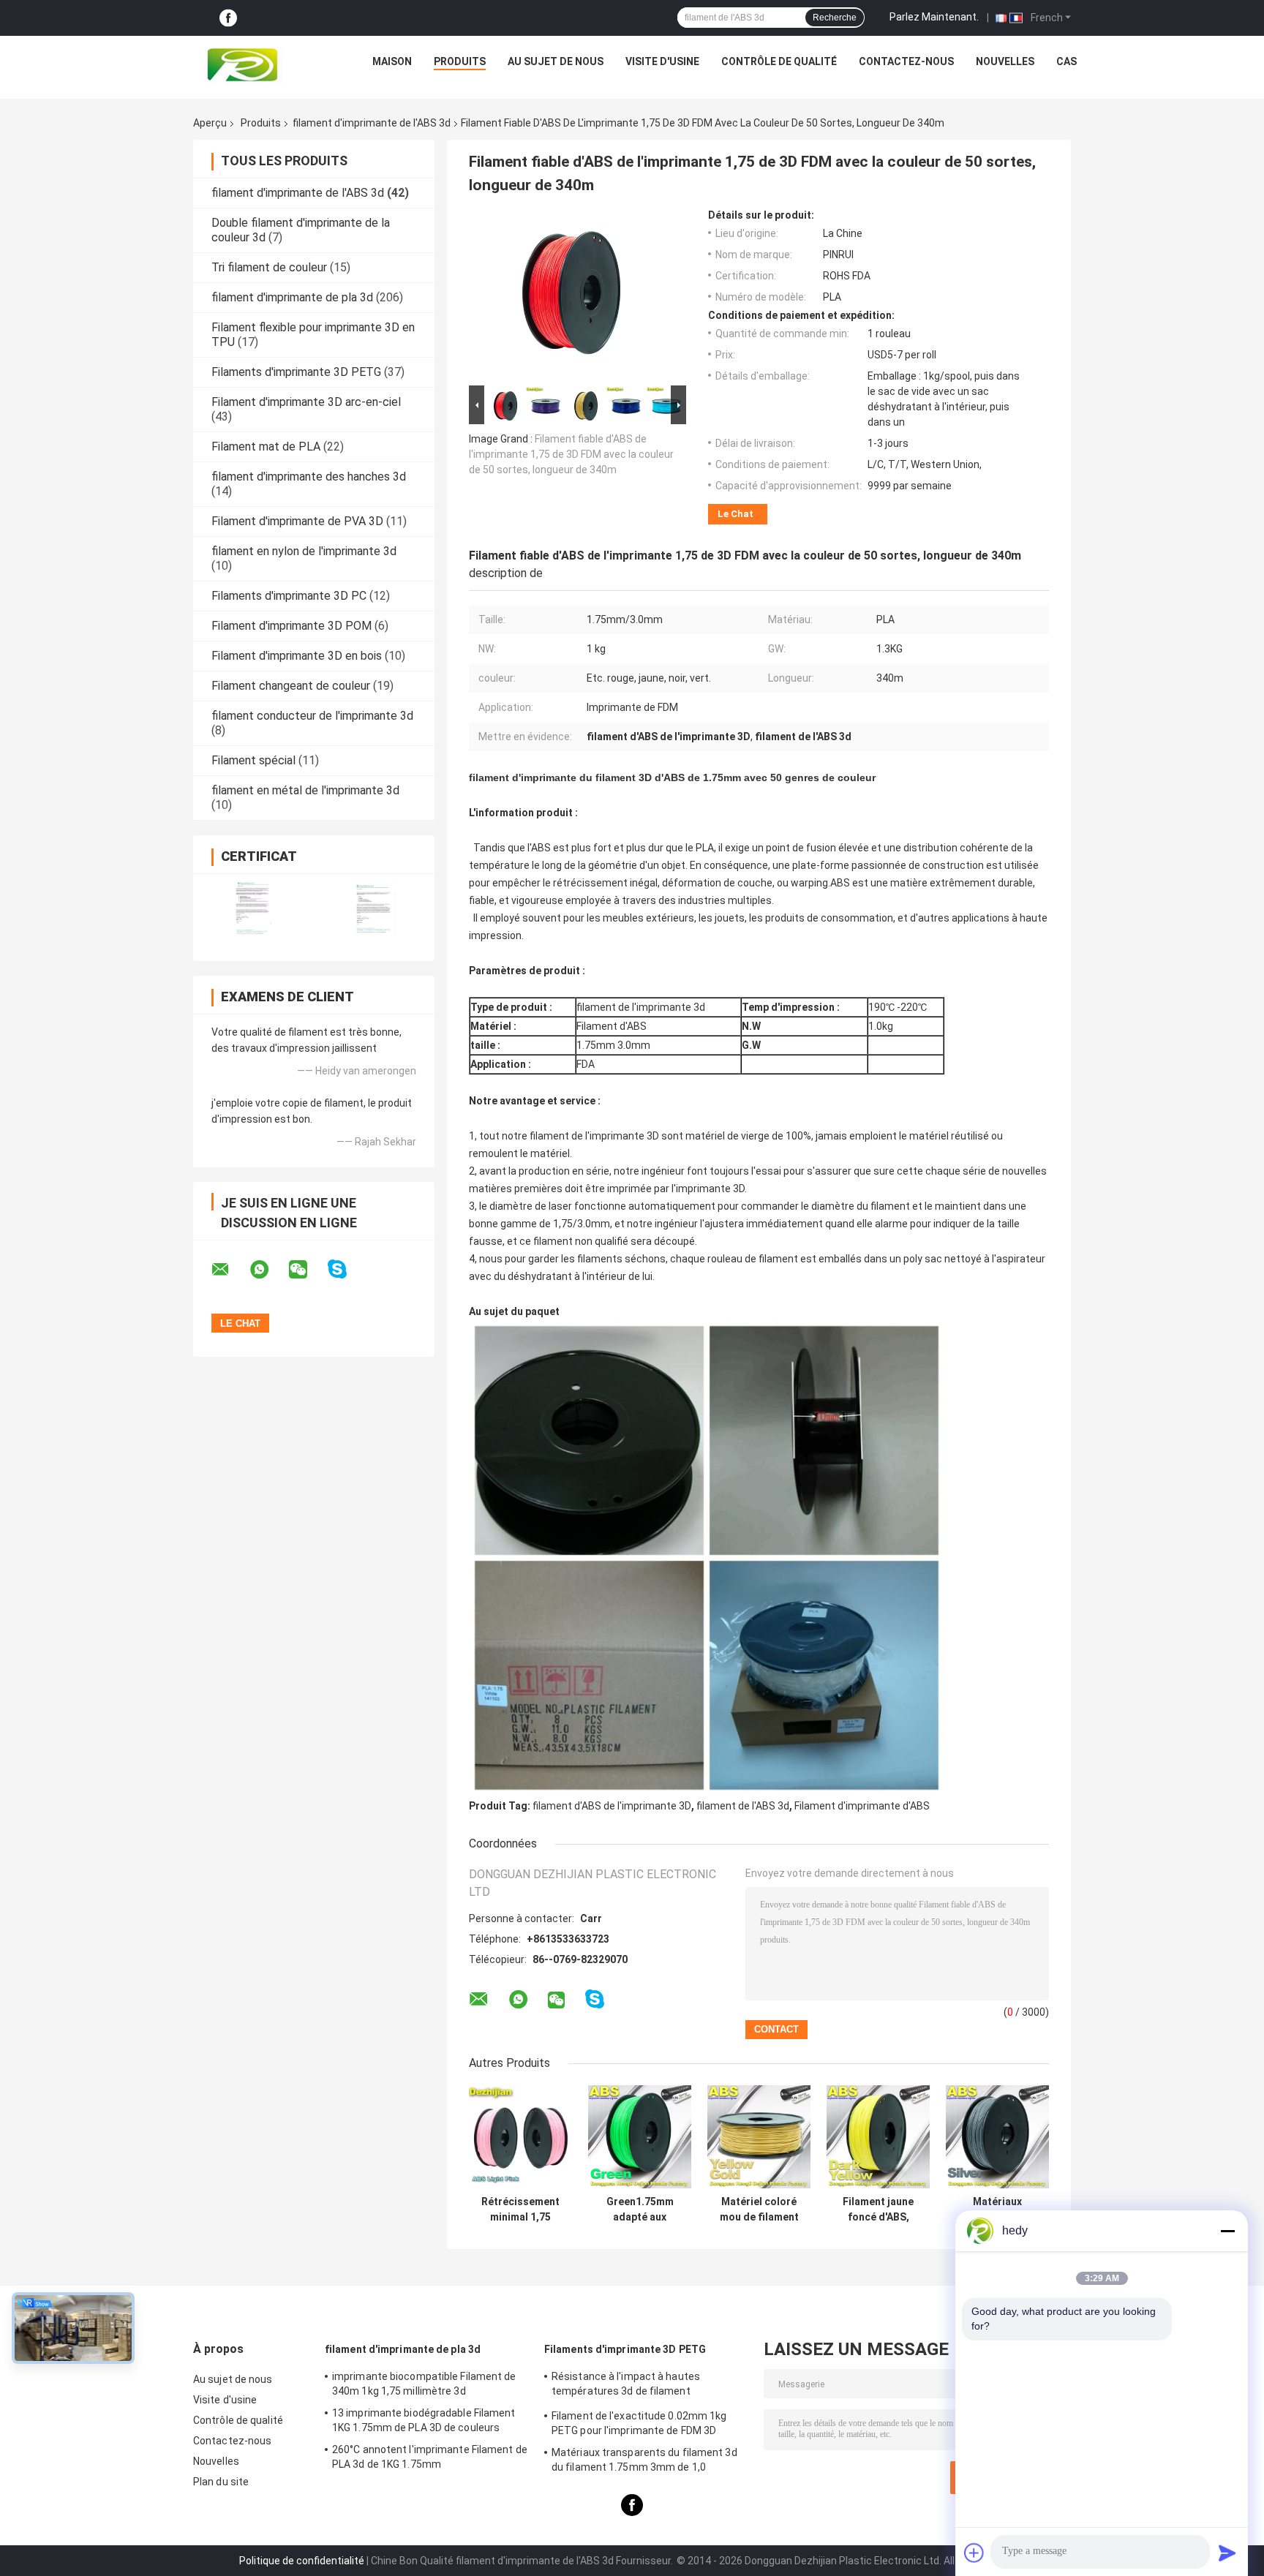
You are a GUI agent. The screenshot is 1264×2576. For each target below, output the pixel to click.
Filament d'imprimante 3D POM (291, 626)
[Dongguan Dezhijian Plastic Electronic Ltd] (246, 65)
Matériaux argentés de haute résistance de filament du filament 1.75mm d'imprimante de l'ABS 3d (997, 2210)
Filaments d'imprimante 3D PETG (296, 372)
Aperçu (210, 123)
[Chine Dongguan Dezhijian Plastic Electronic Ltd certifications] (253, 908)
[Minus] (1227, 2231)
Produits (460, 61)
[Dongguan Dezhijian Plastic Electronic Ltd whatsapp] (268, 1270)
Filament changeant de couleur (291, 686)
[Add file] (974, 2553)
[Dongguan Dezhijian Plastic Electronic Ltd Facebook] (228, 18)
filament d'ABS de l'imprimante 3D (612, 1806)
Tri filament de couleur (269, 267)
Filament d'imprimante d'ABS (862, 1806)
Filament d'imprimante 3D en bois (297, 656)
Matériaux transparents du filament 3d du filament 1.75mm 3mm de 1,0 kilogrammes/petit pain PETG (644, 2462)
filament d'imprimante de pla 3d (292, 297)
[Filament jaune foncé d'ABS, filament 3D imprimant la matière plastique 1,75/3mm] (878, 2137)
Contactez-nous (906, 61)
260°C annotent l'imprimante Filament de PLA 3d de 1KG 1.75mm (430, 2457)
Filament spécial (253, 760)
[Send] (1227, 2553)
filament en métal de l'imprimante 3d (305, 790)
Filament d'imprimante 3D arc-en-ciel (306, 402)
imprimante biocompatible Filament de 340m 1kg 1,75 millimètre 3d (424, 2384)
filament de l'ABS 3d (743, 1806)
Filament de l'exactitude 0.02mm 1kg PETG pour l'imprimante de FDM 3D (639, 2423)
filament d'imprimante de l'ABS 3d (372, 123)
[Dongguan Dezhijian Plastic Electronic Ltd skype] (346, 1269)
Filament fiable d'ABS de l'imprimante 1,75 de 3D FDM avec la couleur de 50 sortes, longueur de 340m (571, 454)
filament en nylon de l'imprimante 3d (304, 551)
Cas (1066, 61)
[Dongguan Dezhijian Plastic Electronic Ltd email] (230, 1270)
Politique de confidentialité (302, 2561)
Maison (392, 61)
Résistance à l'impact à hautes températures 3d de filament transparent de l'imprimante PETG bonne (649, 2386)
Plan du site (221, 2482)
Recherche (835, 18)
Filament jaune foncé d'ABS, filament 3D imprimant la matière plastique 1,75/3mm (879, 2210)
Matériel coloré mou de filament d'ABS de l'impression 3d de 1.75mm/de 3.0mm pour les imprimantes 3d (759, 2210)
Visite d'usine (662, 61)
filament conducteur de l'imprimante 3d (312, 716)
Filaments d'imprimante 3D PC (289, 596)
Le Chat (736, 514)
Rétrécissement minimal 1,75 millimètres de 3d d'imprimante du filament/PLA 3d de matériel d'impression (521, 2210)
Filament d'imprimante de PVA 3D (297, 521)
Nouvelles (1005, 61)
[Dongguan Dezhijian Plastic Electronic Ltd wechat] (307, 1270)
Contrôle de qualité (779, 61)
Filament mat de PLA (266, 447)
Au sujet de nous (556, 61)
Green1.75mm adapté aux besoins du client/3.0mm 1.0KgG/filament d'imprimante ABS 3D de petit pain (640, 2210)
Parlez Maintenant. (934, 17)
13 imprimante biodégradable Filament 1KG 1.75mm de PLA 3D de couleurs (424, 2420)
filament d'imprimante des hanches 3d (309, 477)
